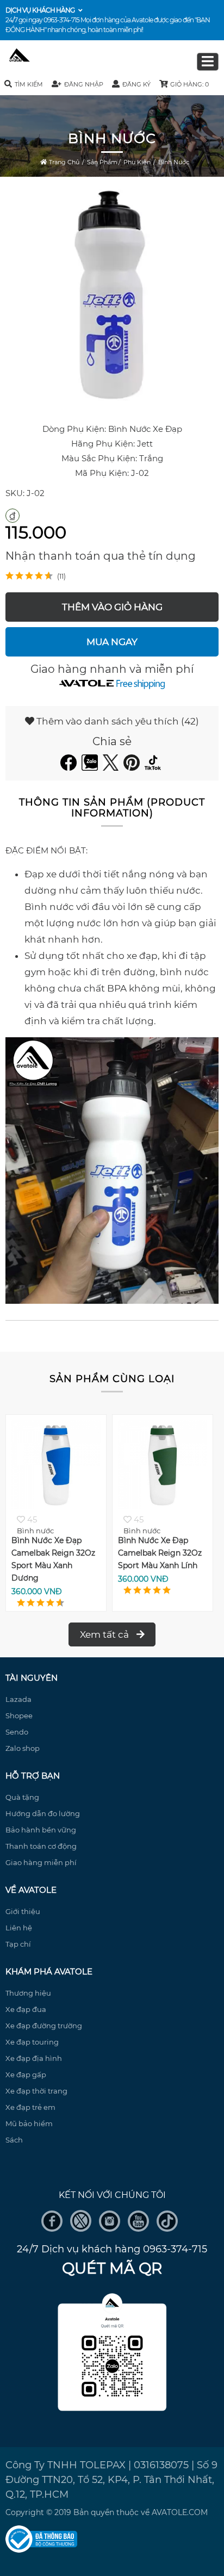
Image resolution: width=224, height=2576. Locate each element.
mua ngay (112, 642)
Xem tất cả (105, 1634)
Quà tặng (22, 1797)
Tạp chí (18, 1944)
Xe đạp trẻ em (30, 2107)
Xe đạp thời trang (36, 2091)
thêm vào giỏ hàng (112, 607)
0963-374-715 (61, 20)
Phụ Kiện (137, 162)
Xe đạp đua (26, 2009)
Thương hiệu (28, 1993)
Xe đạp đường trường (44, 2026)
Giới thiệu (23, 1911)
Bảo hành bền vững (41, 1830)
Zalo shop (23, 1748)
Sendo (17, 1732)
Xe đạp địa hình (34, 2058)
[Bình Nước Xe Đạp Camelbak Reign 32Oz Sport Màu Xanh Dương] (53, 1506)
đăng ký (136, 84)
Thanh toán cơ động (41, 1846)
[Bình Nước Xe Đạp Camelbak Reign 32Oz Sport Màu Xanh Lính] (159, 1506)
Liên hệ (19, 1928)
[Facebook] (70, 767)
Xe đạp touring (32, 2042)
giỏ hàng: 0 (189, 84)
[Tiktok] (154, 767)
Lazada (18, 1699)
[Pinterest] (133, 767)
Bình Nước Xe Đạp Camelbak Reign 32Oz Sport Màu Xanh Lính (156, 1553)
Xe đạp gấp (26, 2075)
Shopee (19, 1716)
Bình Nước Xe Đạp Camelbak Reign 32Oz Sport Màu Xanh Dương (50, 1559)
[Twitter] (112, 767)
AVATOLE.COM (180, 2512)
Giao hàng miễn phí (41, 1862)
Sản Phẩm (102, 162)
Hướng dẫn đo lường (43, 1813)
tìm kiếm (29, 84)
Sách (14, 2140)
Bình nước (174, 162)
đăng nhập (84, 84)
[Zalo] (91, 767)
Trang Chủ (63, 162)
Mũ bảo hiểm (29, 2123)
